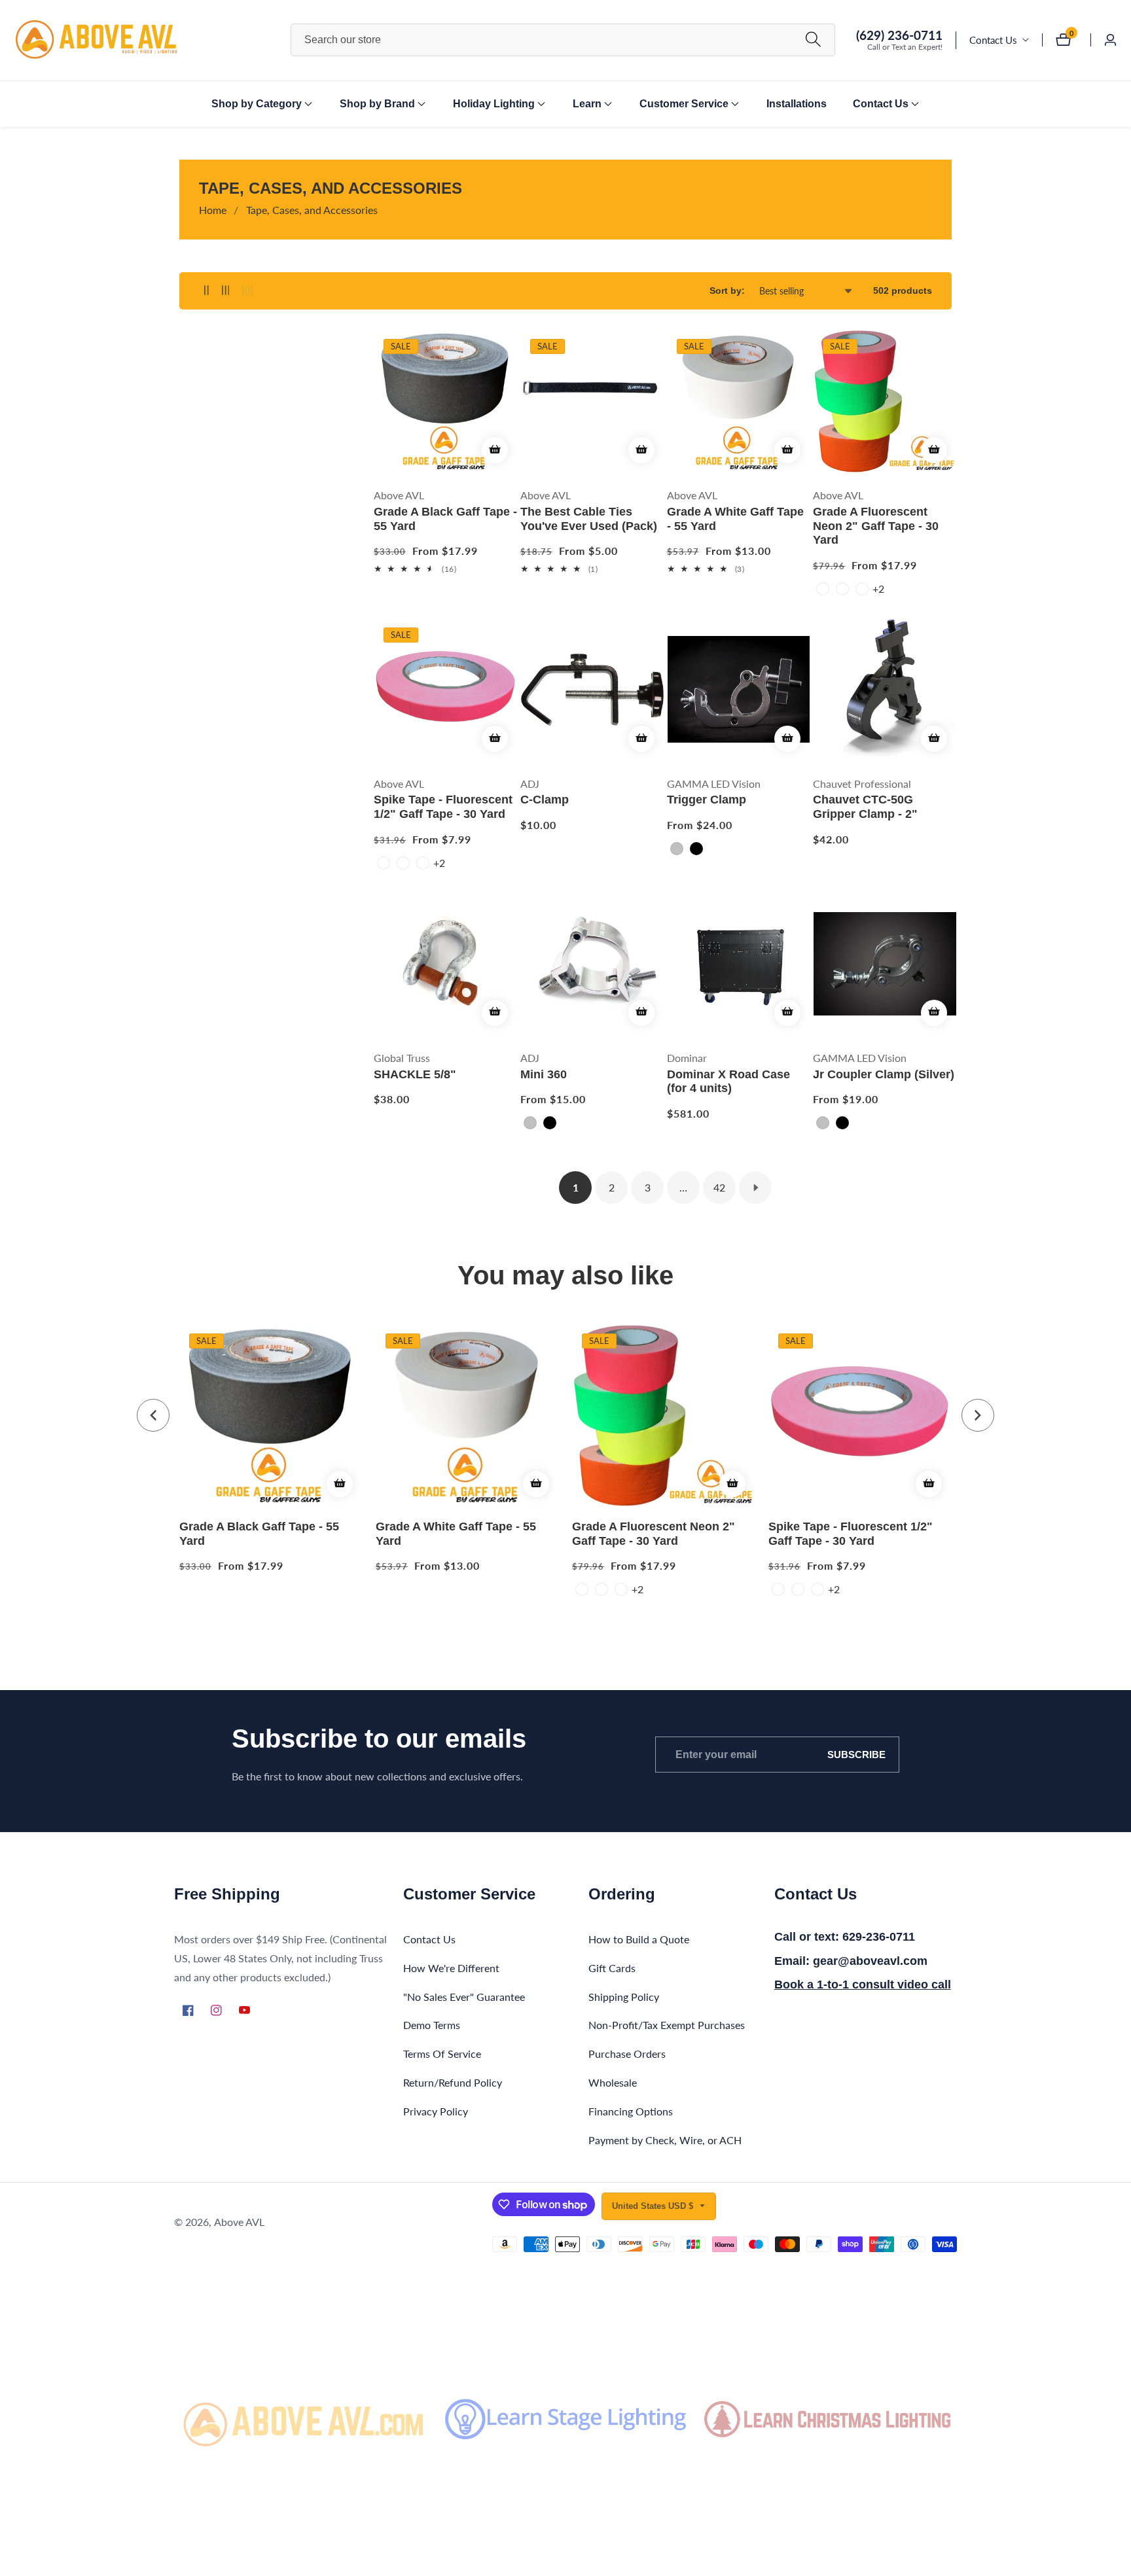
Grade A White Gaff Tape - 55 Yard (735, 519)
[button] (257, 104)
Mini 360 (544, 1074)
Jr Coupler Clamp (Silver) (884, 1074)
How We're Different (451, 1967)
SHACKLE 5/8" (415, 1074)
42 (719, 1187)
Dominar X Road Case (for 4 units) (728, 1081)
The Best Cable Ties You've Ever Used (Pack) (589, 519)
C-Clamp (545, 800)
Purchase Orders (627, 2054)
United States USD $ (654, 2206)
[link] (304, 2419)
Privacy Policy (436, 2110)
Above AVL (239, 2222)
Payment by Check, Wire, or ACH (665, 2139)
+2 (878, 589)
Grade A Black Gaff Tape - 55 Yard (445, 519)
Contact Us (993, 40)
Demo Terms (432, 2025)
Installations (797, 104)
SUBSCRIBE (856, 1755)
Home (213, 210)
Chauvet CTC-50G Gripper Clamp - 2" (865, 807)
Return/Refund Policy (453, 2082)
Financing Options (631, 2110)
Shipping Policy (624, 1996)
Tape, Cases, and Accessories (312, 210)
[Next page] (755, 1188)
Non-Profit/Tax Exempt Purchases (667, 2025)
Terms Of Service (442, 2054)
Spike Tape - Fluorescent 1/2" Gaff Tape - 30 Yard (443, 807)
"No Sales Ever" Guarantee (464, 1996)
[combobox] (563, 40)
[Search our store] (813, 40)
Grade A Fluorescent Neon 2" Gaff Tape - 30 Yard (876, 526)
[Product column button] (206, 291)
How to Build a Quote (639, 1938)
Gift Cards (612, 1967)
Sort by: (727, 291)
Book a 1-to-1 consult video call (863, 1985)
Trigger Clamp (707, 800)
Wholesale (613, 2082)
